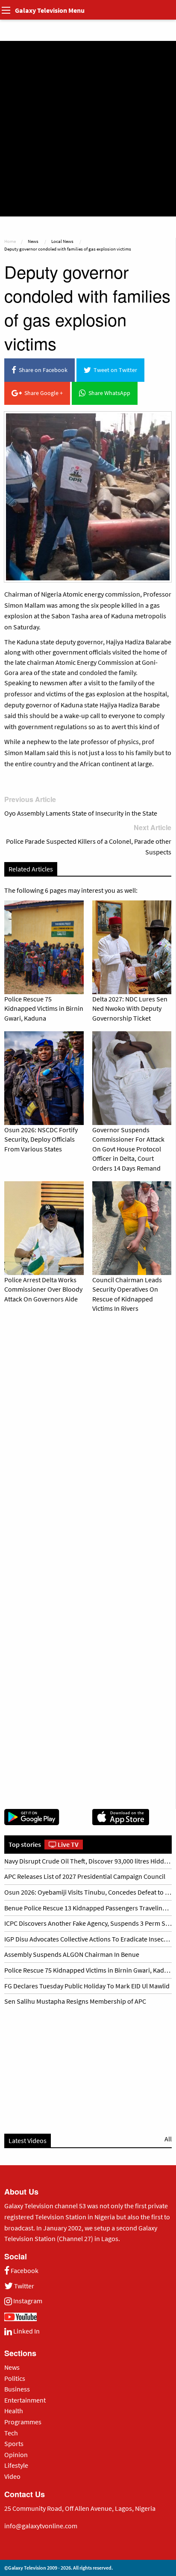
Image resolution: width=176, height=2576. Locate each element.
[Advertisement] (88, 129)
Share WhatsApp (108, 393)
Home (10, 241)
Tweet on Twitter (114, 370)
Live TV (67, 1844)
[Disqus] (88, 1438)
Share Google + (42, 393)
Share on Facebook (42, 370)
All (168, 2139)
